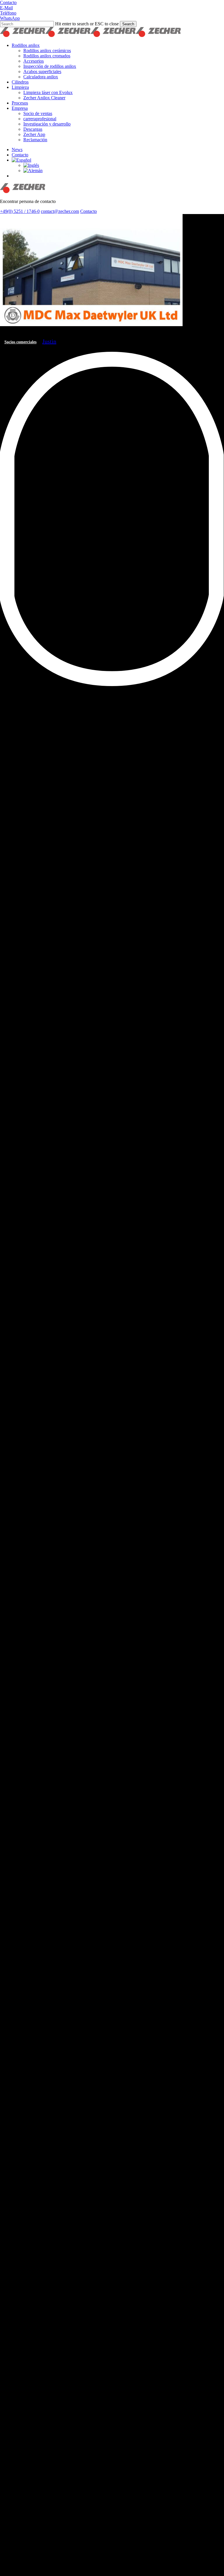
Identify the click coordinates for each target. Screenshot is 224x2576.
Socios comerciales (20, 342)
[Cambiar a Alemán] (33, 171)
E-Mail (6, 8)
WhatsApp (10, 18)
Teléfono (8, 13)
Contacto (8, 2)
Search (128, 24)
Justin (49, 341)
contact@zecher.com (60, 211)
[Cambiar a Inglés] (31, 165)
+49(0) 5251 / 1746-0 (20, 211)
